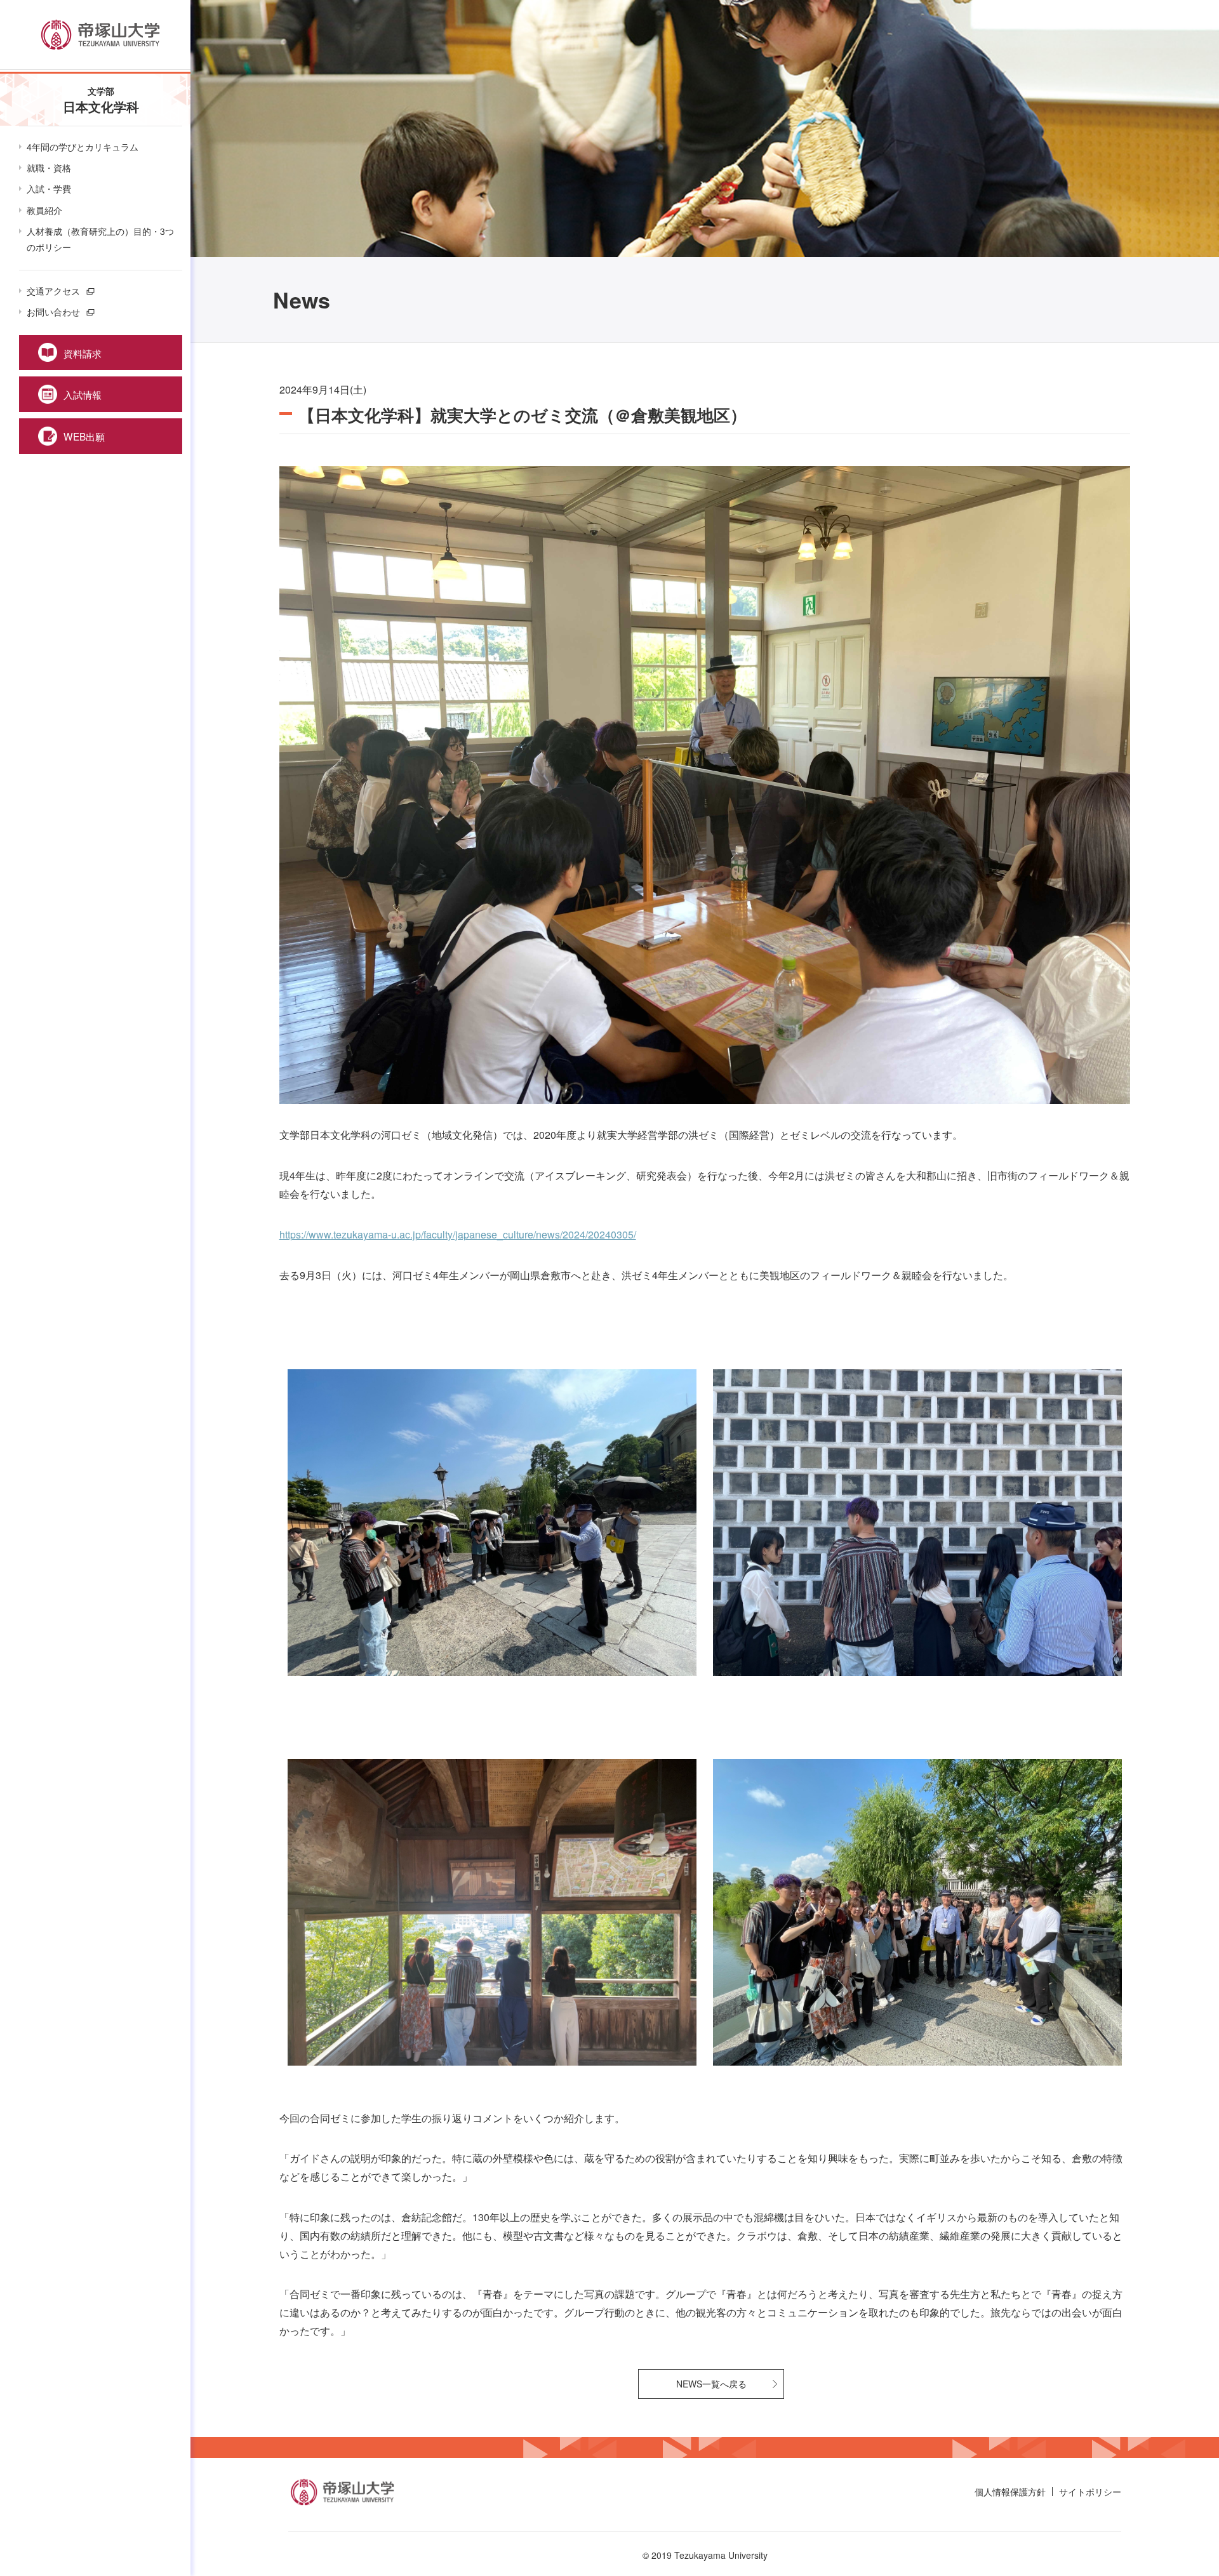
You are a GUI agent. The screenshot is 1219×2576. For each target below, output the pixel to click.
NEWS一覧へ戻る (711, 2384)
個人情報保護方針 (1010, 2492)
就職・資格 (49, 168)
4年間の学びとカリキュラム (83, 147)
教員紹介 (44, 210)
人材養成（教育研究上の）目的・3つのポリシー (100, 239)
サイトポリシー (1090, 2492)
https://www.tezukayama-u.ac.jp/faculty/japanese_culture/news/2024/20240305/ (458, 1234)
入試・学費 (49, 189)
